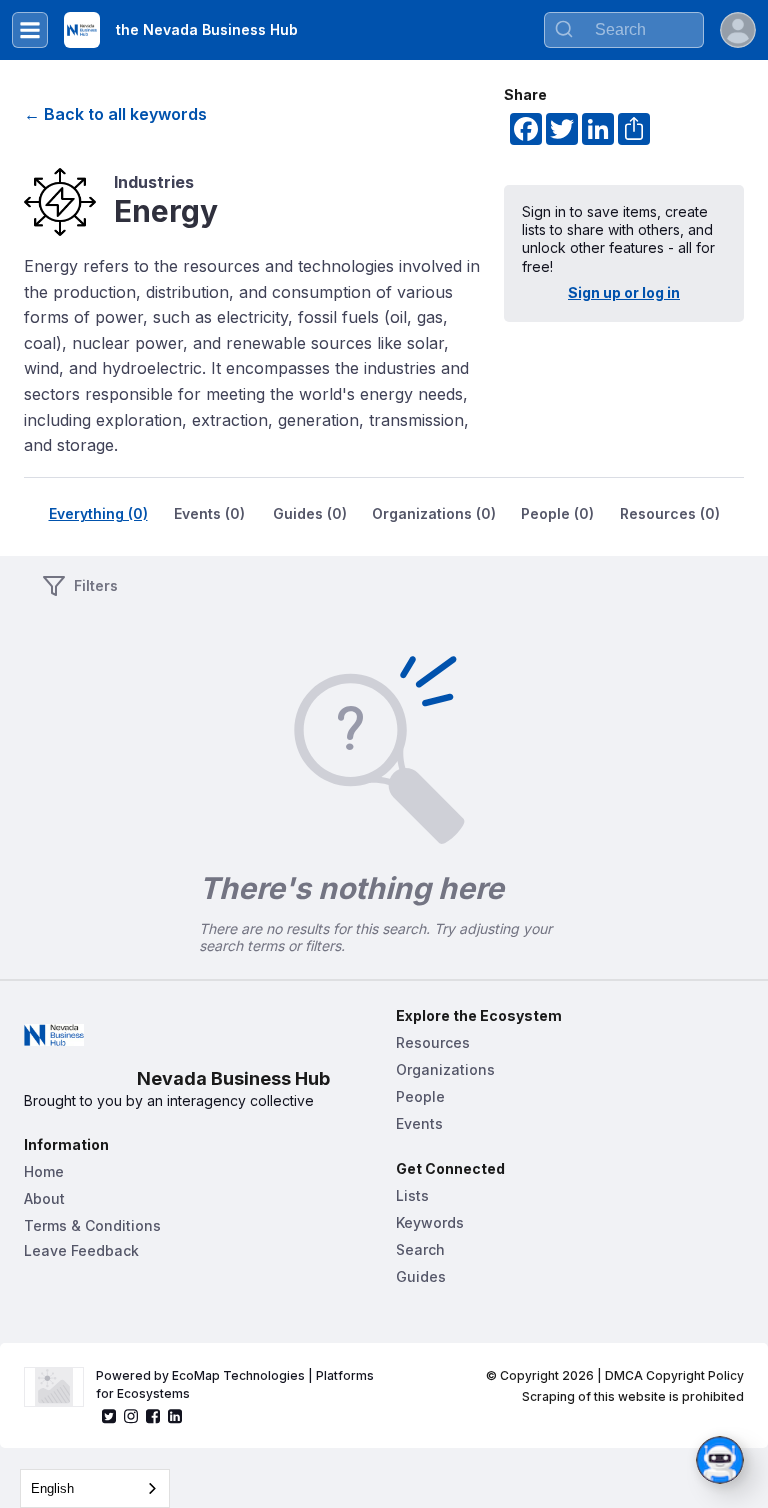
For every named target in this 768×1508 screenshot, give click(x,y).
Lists (412, 1195)
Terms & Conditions (92, 1225)
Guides (421, 1276)
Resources (433, 1042)
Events (419, 1123)
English (52, 1488)
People (420, 1096)
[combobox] (624, 30)
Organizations (445, 1069)
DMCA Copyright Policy (674, 1375)
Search (420, 1249)
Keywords (430, 1222)
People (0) (557, 513)
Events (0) (209, 513)
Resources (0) (670, 513)
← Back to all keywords (115, 114)
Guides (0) (310, 513)
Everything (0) (98, 513)
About (44, 1198)
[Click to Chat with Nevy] (720, 1460)
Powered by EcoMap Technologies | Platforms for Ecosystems (236, 1384)
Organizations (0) (434, 513)
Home (44, 1171)
